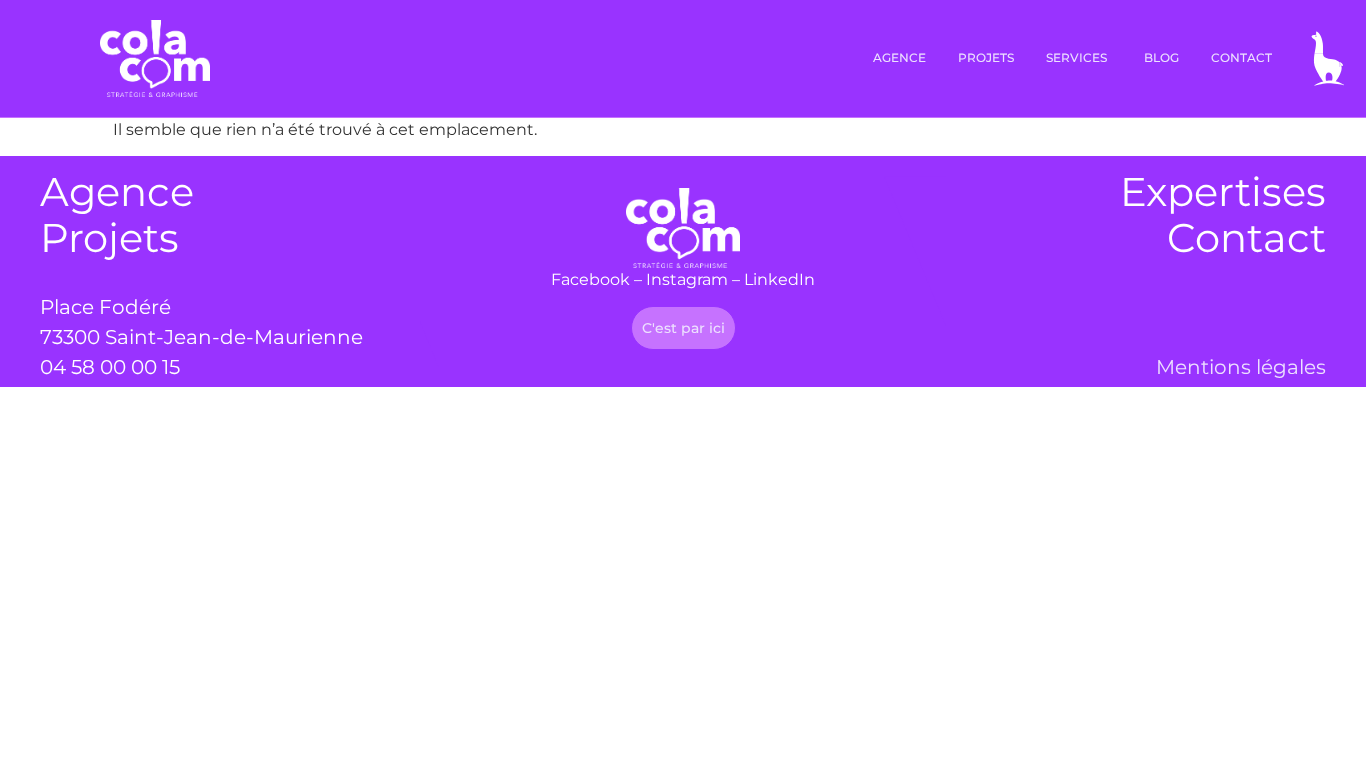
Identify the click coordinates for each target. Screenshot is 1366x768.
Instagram (687, 279)
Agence (117, 191)
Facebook (590, 279)
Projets (109, 237)
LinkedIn (779, 279)
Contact (1246, 237)
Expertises (1223, 191)
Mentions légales (1241, 367)
